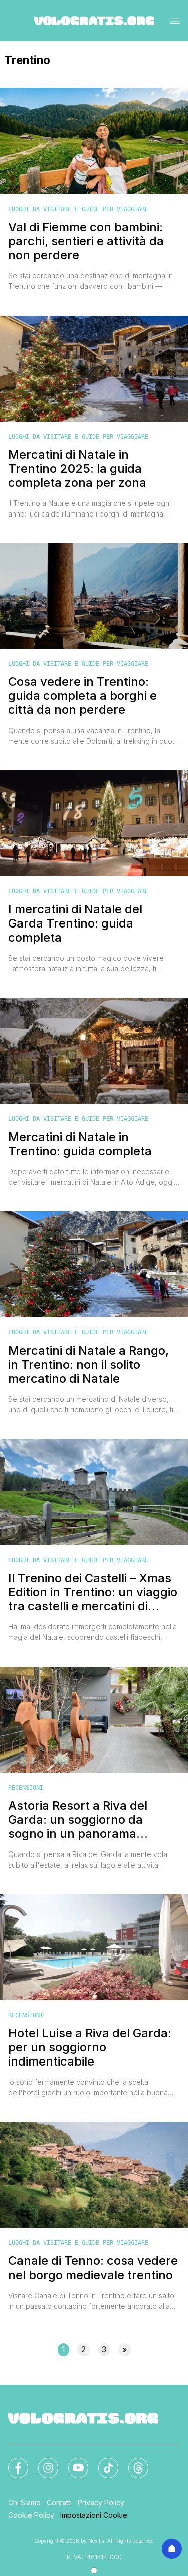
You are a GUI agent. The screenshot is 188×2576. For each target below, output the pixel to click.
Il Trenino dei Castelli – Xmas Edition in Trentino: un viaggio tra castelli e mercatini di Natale (93, 1592)
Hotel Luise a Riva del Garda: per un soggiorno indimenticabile (90, 2047)
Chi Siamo (24, 2502)
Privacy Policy (101, 2502)
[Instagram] (42, 2462)
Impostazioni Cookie (94, 2515)
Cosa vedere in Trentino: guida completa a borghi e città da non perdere (82, 696)
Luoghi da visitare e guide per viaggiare (78, 209)
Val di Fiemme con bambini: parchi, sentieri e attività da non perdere (86, 241)
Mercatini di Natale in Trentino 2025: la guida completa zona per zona (77, 469)
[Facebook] (12, 2462)
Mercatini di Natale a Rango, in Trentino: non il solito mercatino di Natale (88, 1365)
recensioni (26, 1788)
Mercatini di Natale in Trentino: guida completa (80, 1144)
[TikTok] (102, 2462)
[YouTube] (72, 2462)
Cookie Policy (31, 2515)
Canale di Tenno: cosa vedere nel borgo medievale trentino (93, 2268)
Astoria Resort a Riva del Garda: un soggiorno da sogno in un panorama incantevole (78, 1820)
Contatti (59, 2502)
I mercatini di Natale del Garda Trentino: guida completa (75, 923)
